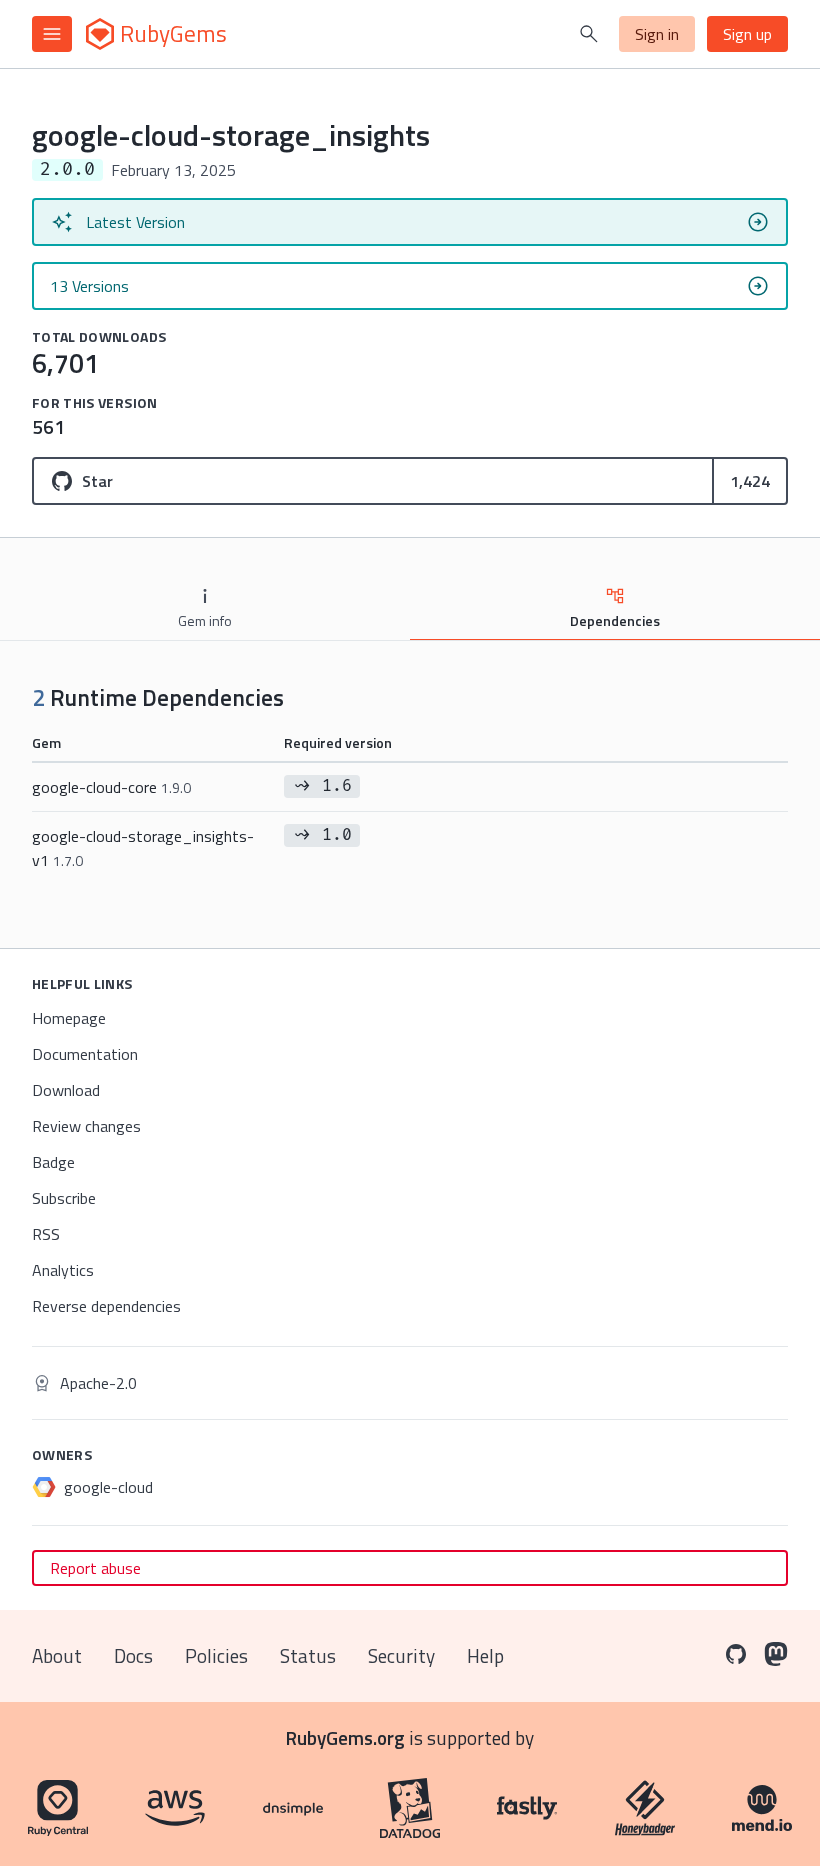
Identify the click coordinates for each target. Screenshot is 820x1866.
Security (401, 1655)
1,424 (750, 481)
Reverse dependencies (106, 1306)
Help (485, 1655)
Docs (133, 1655)
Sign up (747, 34)
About (57, 1655)
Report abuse (95, 1568)
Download (66, 1090)
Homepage (69, 1018)
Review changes (86, 1126)
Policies (216, 1655)
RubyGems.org (345, 1737)
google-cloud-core (111, 787)
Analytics (63, 1270)
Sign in (657, 34)
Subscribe (64, 1198)
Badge (53, 1162)
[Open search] (589, 34)
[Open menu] (52, 34)
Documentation (85, 1054)
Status (308, 1655)
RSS (46, 1234)
